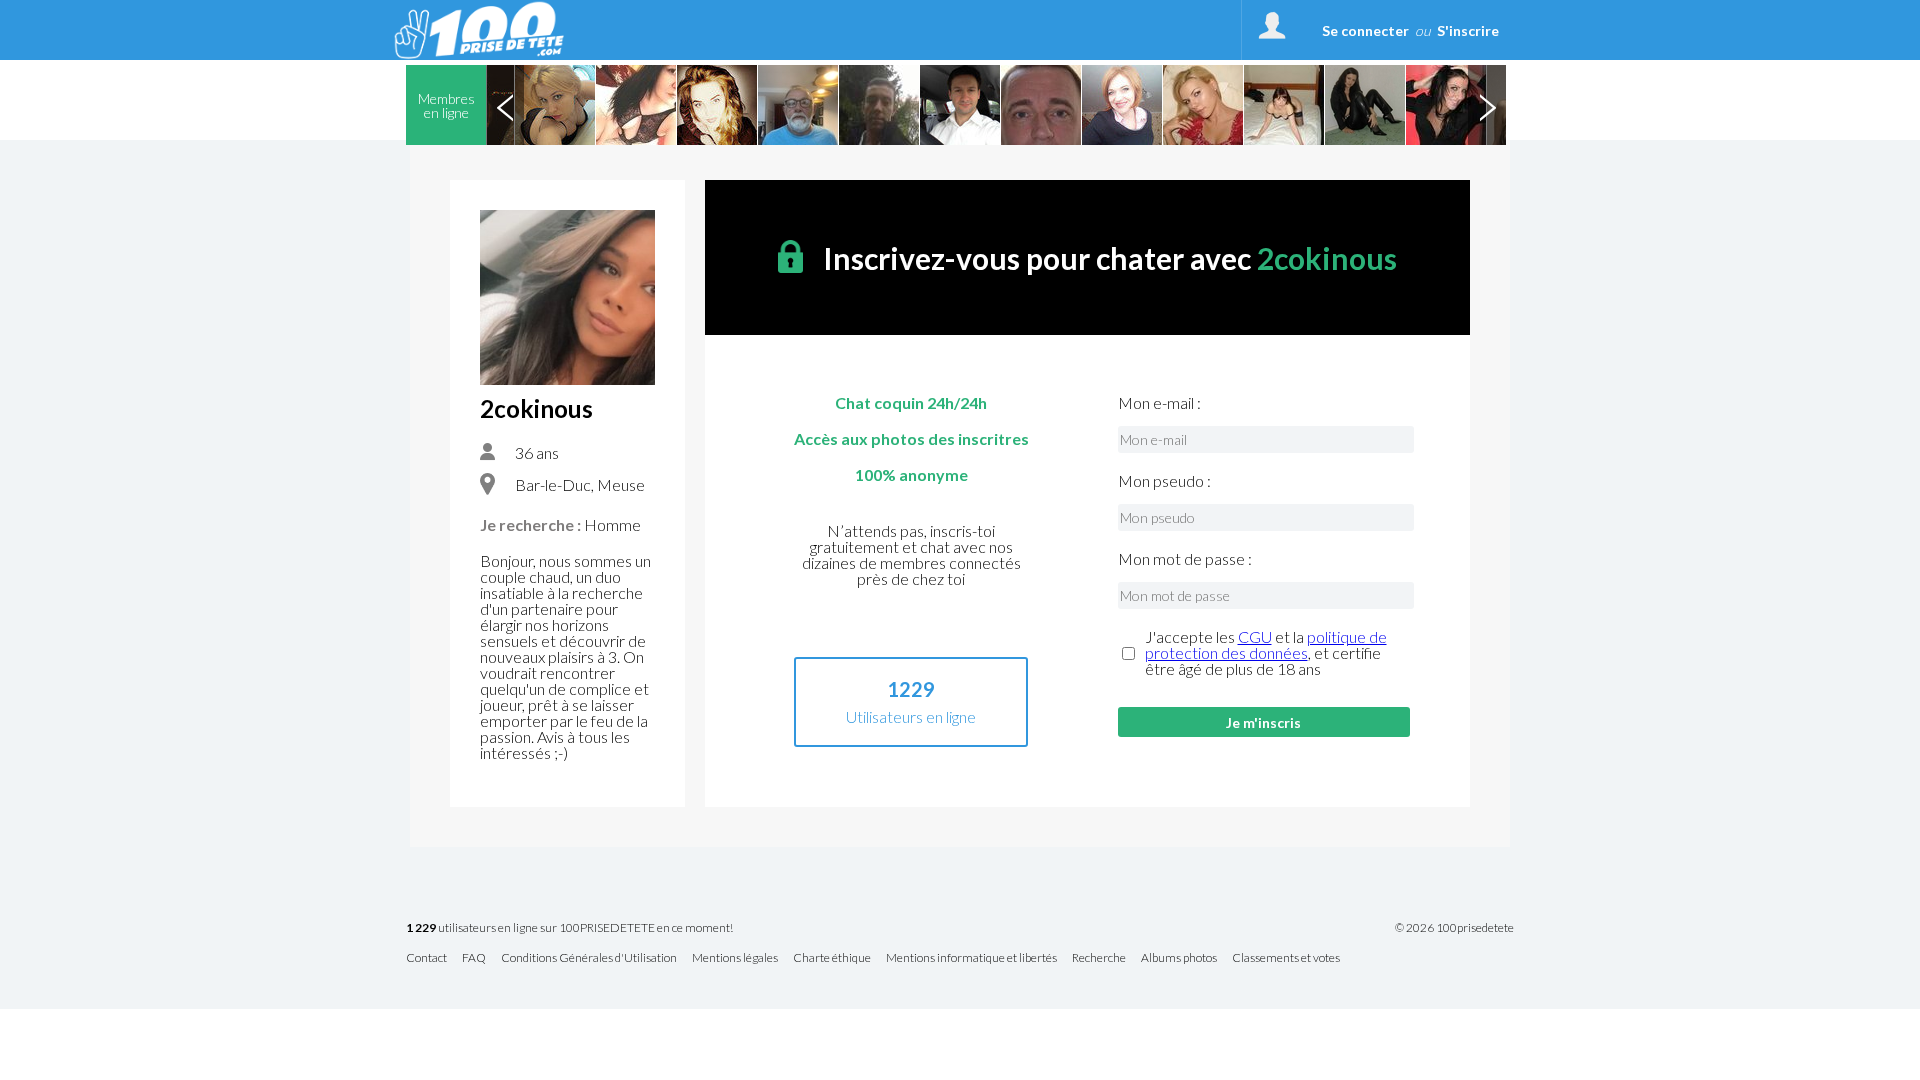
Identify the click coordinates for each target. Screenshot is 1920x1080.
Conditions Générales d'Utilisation (589, 958)
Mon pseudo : (1164, 481)
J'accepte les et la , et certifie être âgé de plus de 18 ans (1266, 653)
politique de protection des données (1266, 644)
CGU (1255, 636)
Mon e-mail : (1159, 403)
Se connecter (1365, 30)
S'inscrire (1468, 30)
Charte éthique (832, 958)
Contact (426, 958)
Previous (505, 105)
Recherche (1099, 958)
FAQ (474, 958)
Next (1487, 105)
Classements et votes (1286, 958)
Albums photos (1179, 958)
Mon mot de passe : (1185, 559)
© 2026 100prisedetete (1454, 928)
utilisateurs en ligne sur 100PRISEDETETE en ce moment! (569, 928)
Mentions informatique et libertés (971, 958)
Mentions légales (735, 958)
